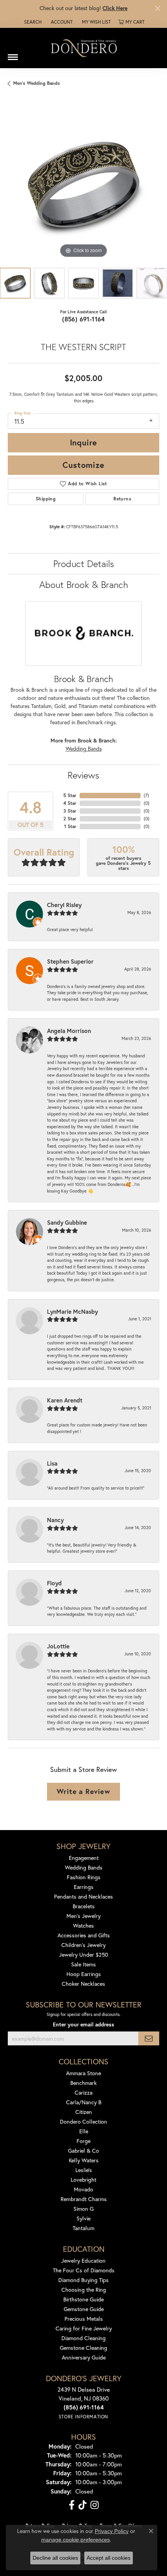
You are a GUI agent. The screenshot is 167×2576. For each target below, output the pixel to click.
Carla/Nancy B (84, 2102)
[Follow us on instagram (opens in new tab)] (95, 2505)
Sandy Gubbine (67, 1222)
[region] (83, 184)
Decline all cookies (55, 2558)
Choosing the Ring (84, 2290)
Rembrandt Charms (84, 2199)
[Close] (157, 8)
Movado (83, 2189)
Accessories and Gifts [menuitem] (84, 1935)
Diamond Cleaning (83, 2338)
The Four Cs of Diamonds (84, 2270)
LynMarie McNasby (72, 1311)
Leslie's (84, 2170)
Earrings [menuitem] (84, 1887)
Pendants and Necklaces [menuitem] (83, 1896)
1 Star (70, 826)
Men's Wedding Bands (37, 83)
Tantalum (83, 2228)
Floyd (54, 1583)
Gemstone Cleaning (83, 2348)
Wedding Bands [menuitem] (84, 1867)
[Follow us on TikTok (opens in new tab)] (83, 2505)
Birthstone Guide (83, 2299)
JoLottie (58, 1646)
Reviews (83, 775)
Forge (83, 2141)
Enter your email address (83, 2024)
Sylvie (83, 2218)
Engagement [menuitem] (84, 1858)
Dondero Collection (83, 2121)
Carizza (83, 2092)
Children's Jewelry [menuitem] (83, 1945)
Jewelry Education (83, 2261)
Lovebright (83, 2180)
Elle (84, 2131)
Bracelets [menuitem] (84, 1906)
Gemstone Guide (84, 2309)
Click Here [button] (115, 8)
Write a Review (83, 1791)
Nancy (55, 1520)
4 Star (70, 803)
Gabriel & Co (83, 2151)
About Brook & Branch (84, 584)
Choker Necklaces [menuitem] (83, 1984)
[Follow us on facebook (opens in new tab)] (72, 2505)
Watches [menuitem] (83, 1926)
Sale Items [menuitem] (83, 1964)
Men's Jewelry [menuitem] (83, 1916)
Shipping (46, 499)
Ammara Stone (83, 2073)
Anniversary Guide (84, 2357)
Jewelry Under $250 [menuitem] (84, 1955)
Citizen (84, 2112)
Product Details (84, 564)
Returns (122, 499)
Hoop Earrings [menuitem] (84, 1974)
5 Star (70, 795)
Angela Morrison (69, 1031)
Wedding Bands (84, 749)
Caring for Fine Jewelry (84, 2328)
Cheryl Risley (64, 905)
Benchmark (83, 2083)
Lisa (52, 1463)
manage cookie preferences (76, 2540)
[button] (32, 22)
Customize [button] (83, 465)
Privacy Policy (112, 2531)
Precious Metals (84, 2319)
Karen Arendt (65, 1400)
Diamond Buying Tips (83, 2280)
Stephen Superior (70, 961)
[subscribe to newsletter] (149, 2039)
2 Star (70, 819)
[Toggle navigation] (13, 54)
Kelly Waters (84, 2160)
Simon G (83, 2209)
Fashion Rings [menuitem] (84, 1877)
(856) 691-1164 (83, 319)
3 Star (70, 811)
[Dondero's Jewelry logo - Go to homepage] (83, 48)
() (146, 795)
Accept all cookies (109, 2558)
